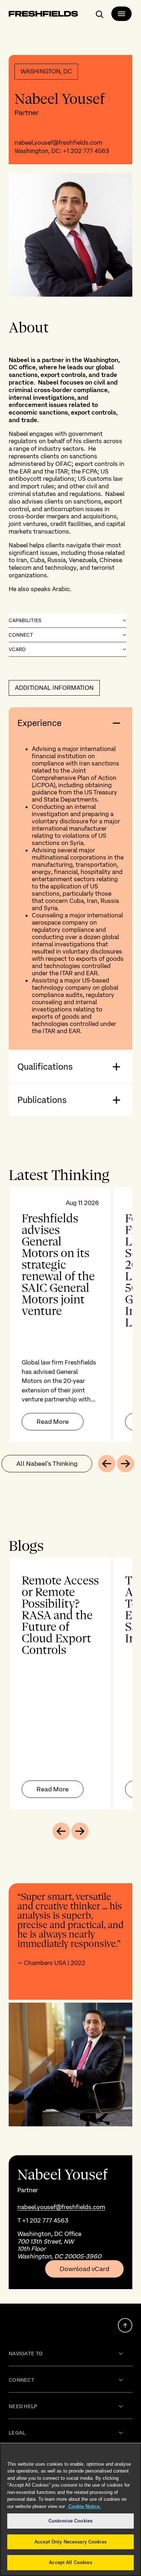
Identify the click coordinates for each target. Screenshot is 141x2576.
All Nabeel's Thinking (47, 1463)
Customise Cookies (70, 2521)
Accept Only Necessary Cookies (70, 2542)
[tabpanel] (70, 1314)
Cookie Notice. (84, 2506)
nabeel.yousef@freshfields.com (58, 143)
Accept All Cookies (70, 2562)
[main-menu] (121, 14)
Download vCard (84, 2269)
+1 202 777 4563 (86, 151)
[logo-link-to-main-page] (43, 15)
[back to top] (125, 2325)
